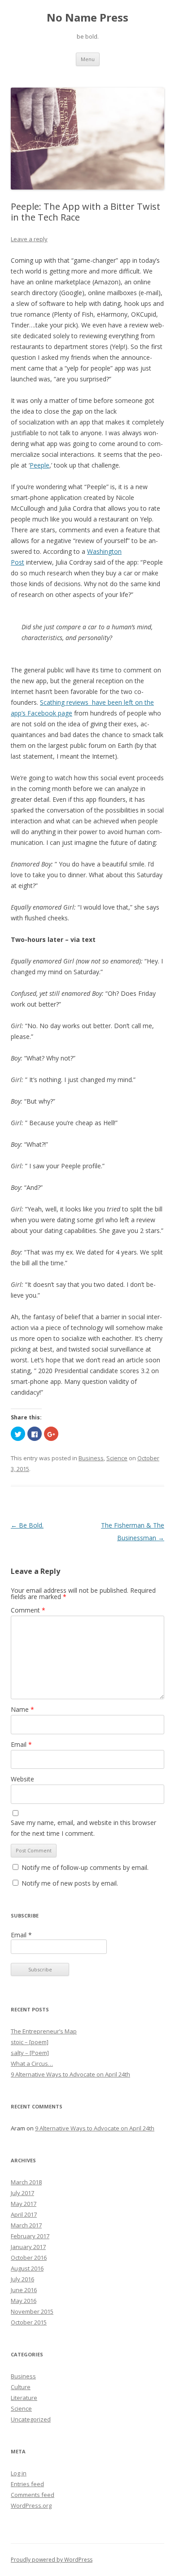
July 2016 (22, 2279)
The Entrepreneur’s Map (44, 2031)
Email (21, 1744)
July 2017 (22, 2193)
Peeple (39, 465)
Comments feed (33, 2495)
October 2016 (29, 2258)
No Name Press (87, 18)
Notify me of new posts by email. (70, 1883)
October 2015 (29, 2322)
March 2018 (26, 2182)
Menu (88, 59)
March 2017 (26, 2225)
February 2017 (30, 2236)
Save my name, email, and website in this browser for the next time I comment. (83, 1828)
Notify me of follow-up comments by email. (85, 1867)
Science (117, 1458)
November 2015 (32, 2311)
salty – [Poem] (30, 2053)
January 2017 (28, 2247)
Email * (21, 1935)
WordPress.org (31, 2505)
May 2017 (24, 2204)
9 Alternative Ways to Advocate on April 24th (70, 2074)
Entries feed (27, 2484)
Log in (19, 2473)
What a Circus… (32, 2063)
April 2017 (24, 2214)
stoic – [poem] (30, 2042)
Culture (21, 2387)
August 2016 (27, 2268)
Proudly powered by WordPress (52, 2560)
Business (91, 1458)
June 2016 (24, 2290)
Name (22, 1709)
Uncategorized (31, 2419)
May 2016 (24, 2301)
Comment (28, 1610)
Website (22, 1779)
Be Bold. (27, 1525)
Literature (24, 2398)
